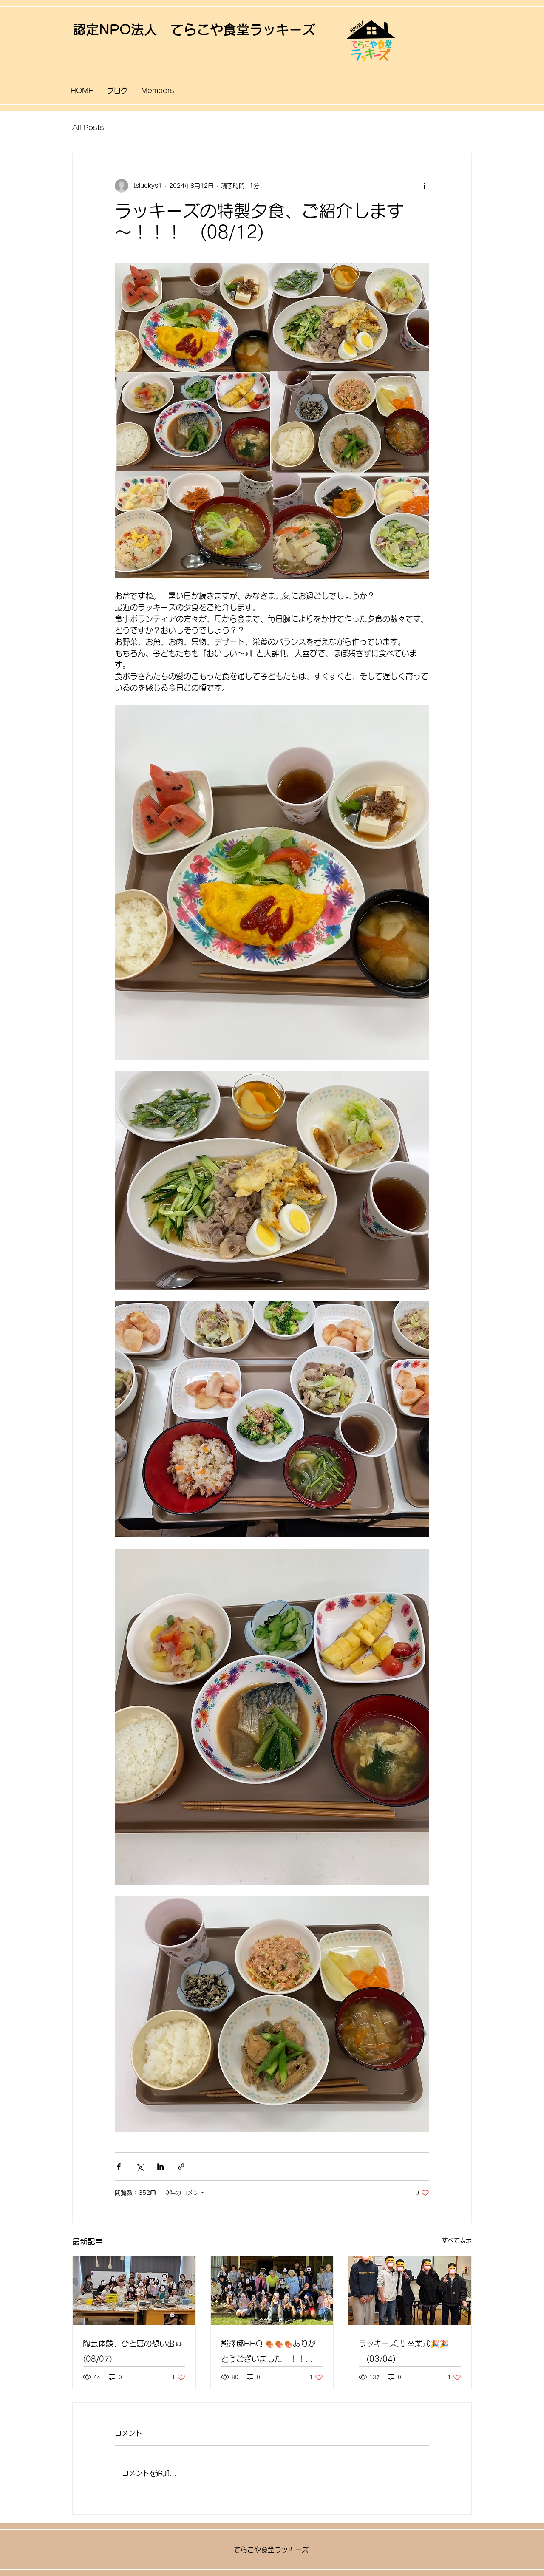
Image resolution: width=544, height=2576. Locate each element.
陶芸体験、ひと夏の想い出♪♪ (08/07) (133, 2351)
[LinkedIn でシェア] (160, 2167)
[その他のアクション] (424, 186)
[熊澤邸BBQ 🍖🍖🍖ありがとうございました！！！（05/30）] (272, 2291)
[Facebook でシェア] (119, 2167)
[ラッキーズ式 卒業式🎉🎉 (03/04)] (410, 2291)
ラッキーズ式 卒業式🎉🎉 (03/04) (404, 2351)
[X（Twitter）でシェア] (140, 2167)
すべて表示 (457, 2240)
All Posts (88, 128)
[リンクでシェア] (181, 2167)
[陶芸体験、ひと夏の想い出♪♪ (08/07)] (134, 2291)
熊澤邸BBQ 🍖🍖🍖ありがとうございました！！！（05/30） (268, 2353)
